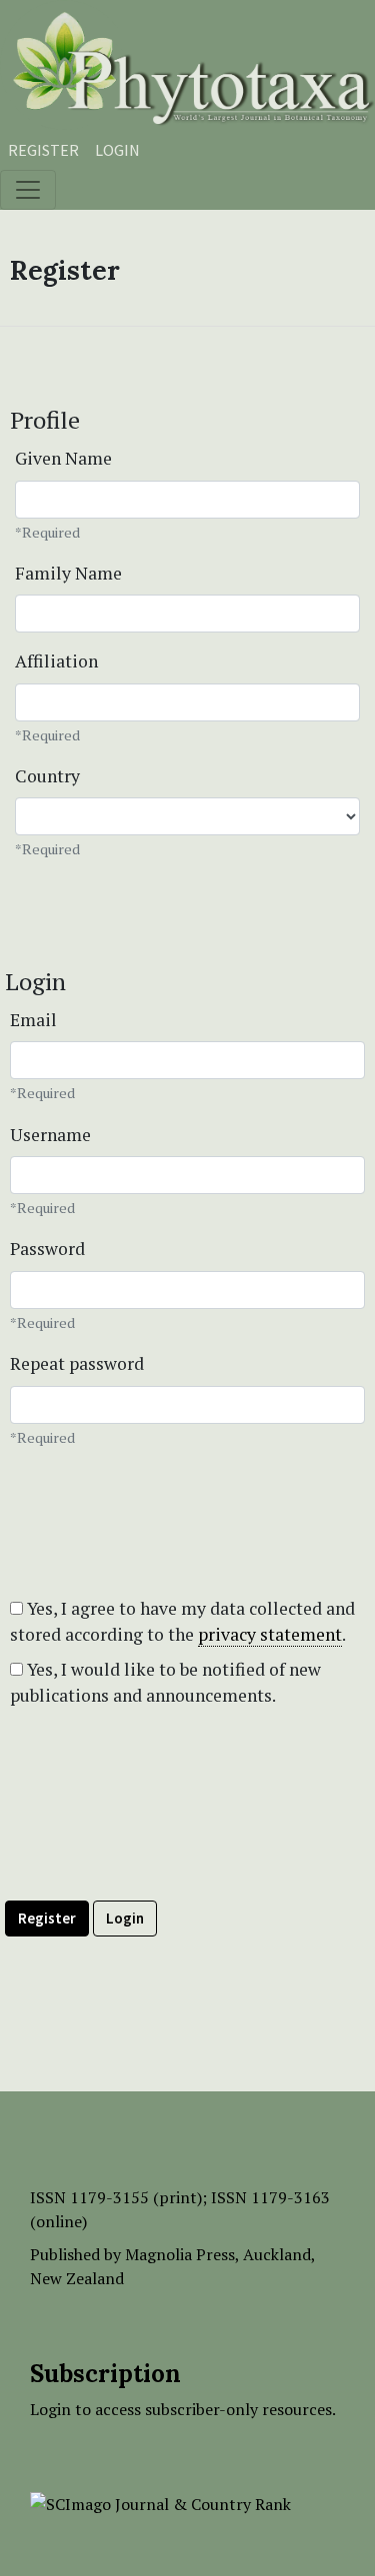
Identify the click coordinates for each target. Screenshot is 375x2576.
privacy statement (270, 1634)
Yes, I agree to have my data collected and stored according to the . (182, 1621)
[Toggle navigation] (28, 190)
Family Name (68, 573)
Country (47, 776)
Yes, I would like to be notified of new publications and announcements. (165, 1682)
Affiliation (56, 661)
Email (33, 1020)
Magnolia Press (180, 2254)
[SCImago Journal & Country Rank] (160, 2502)
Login (117, 150)
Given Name (63, 458)
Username (50, 1135)
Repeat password (77, 1363)
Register (43, 150)
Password (47, 1249)
